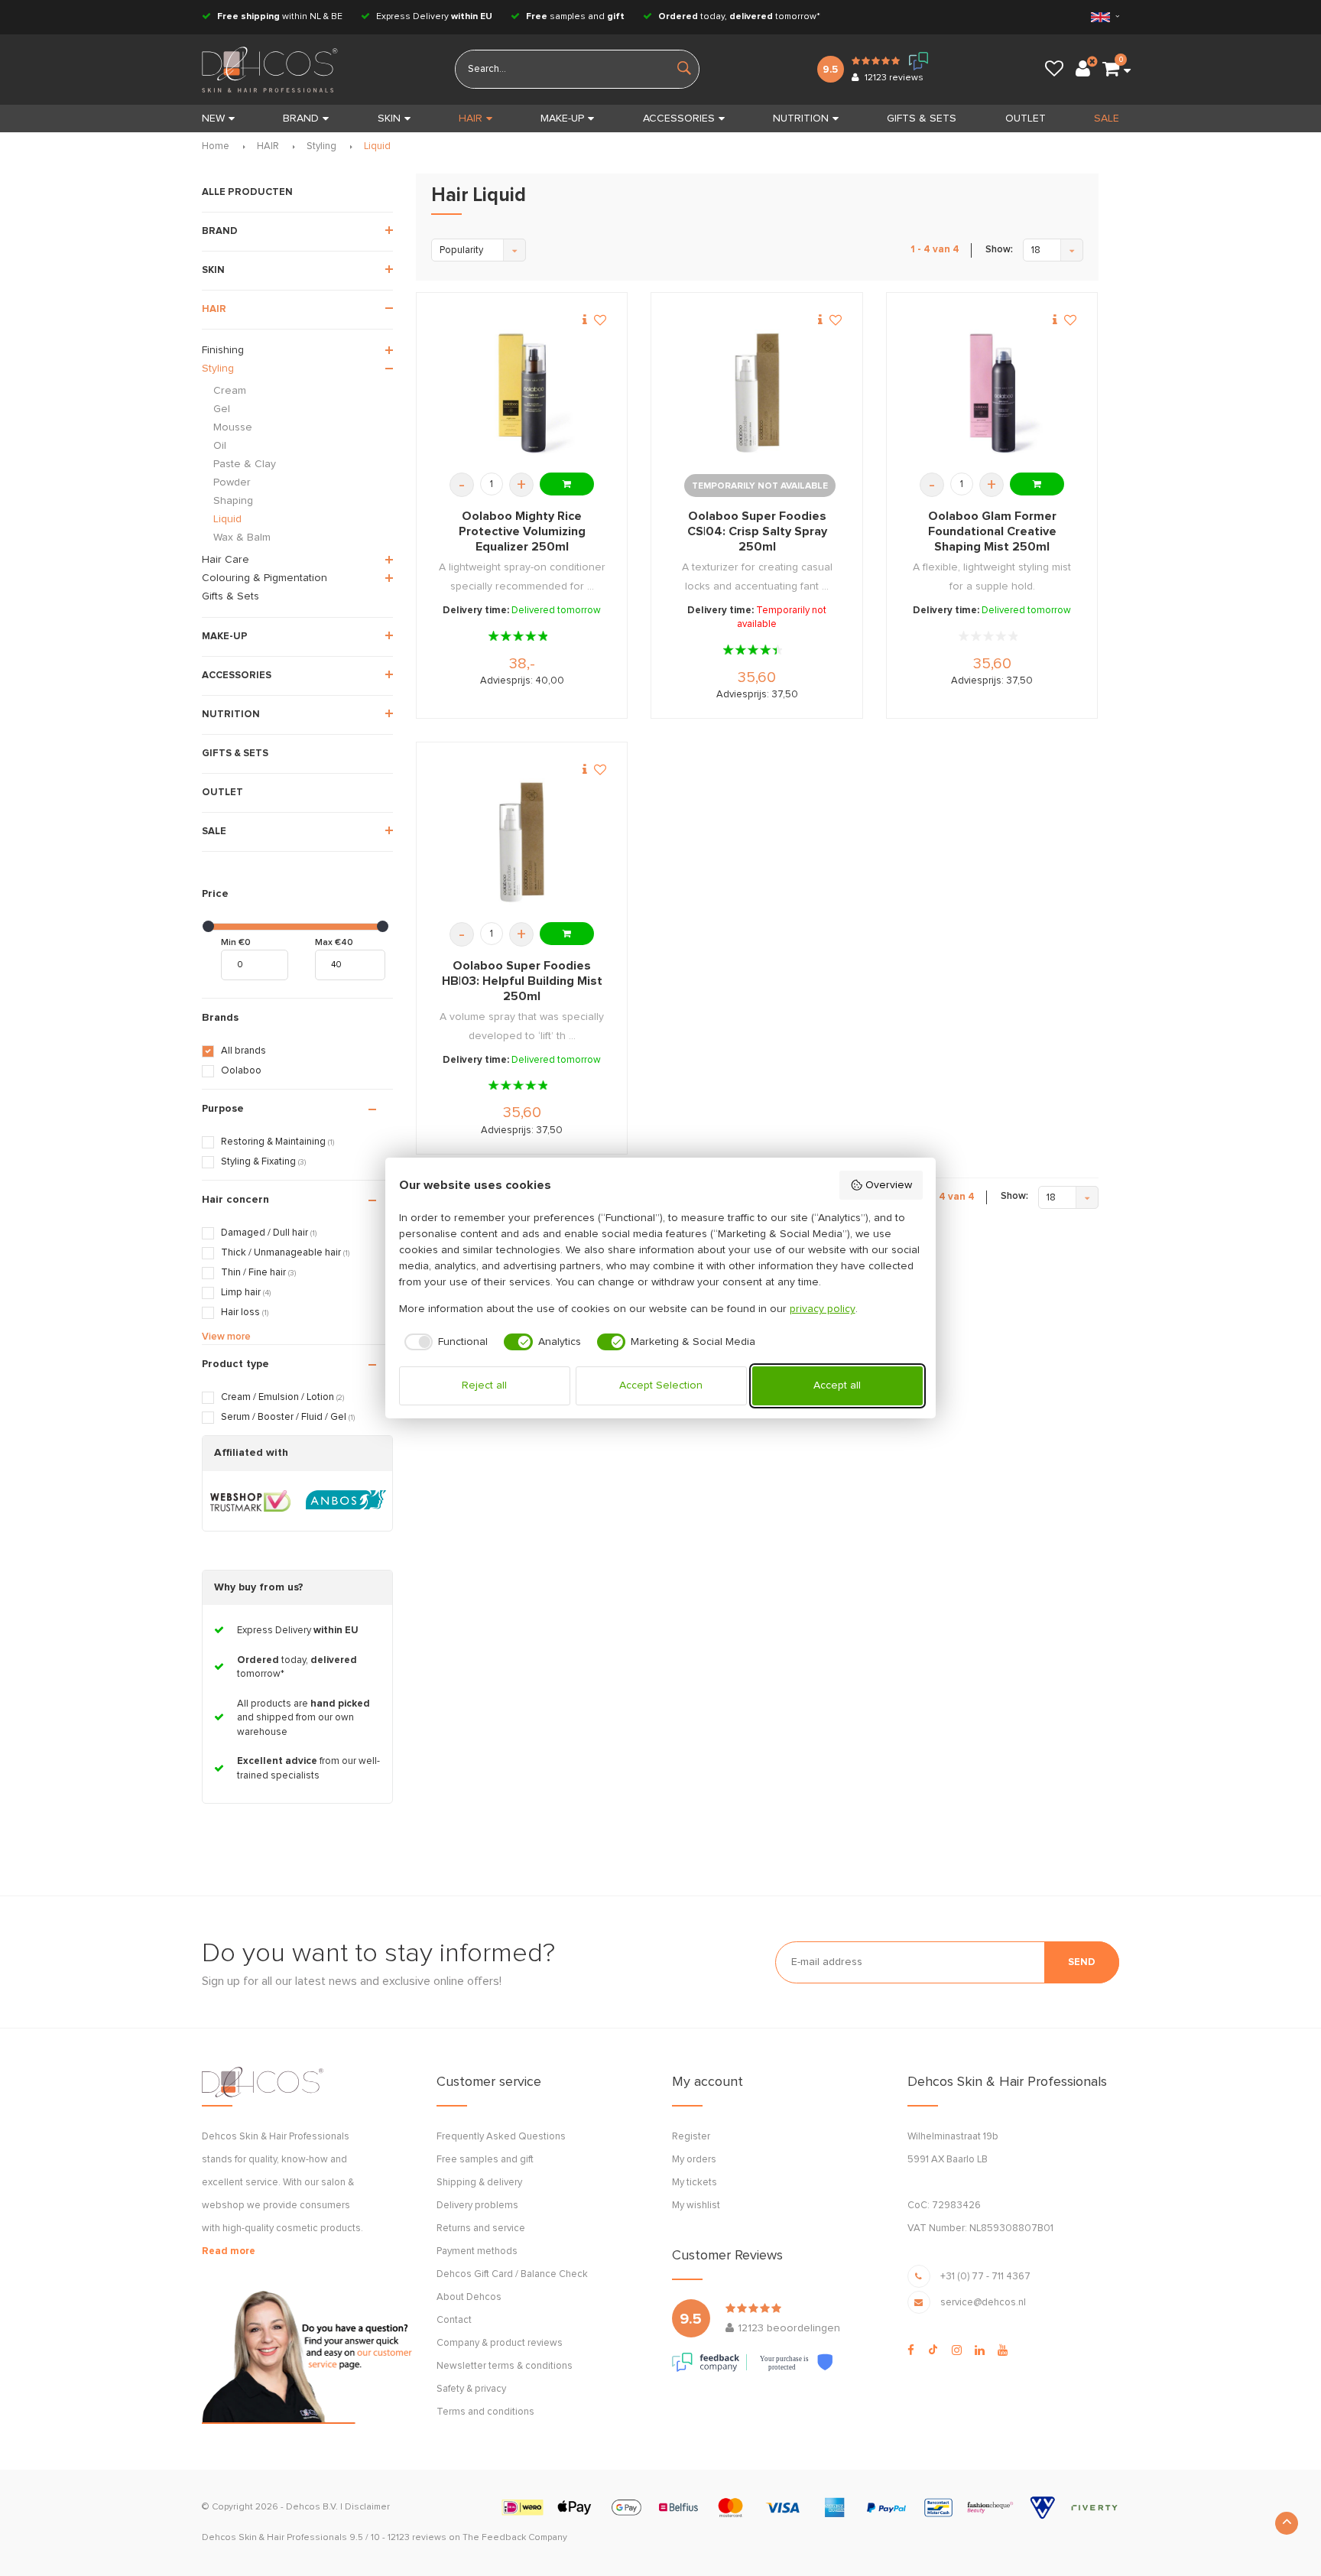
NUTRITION (801, 119)
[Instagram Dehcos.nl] (957, 2350)
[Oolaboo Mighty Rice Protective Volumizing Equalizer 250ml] (522, 393)
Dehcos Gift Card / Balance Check (512, 2274)
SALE (1107, 119)
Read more (229, 2251)
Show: (999, 250)
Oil (220, 446)
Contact (454, 2320)
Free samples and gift (485, 2160)
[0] (1111, 70)
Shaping (233, 501)
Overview (889, 1185)
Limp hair (246, 1293)
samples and (575, 17)
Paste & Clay (245, 464)
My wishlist (696, 2206)
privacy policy (823, 1309)
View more (226, 1337)
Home (216, 146)
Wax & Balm (242, 538)
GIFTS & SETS (922, 119)
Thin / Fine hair (258, 1273)
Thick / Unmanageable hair (285, 1253)
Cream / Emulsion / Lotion (282, 1397)
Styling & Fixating (263, 1162)
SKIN (389, 119)
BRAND (301, 119)
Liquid (377, 146)
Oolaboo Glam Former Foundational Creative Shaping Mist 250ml (992, 531)
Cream (230, 391)
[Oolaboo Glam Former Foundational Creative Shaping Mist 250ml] (992, 393)
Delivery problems (477, 2206)
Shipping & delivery (479, 2183)
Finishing (223, 350)
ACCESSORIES (679, 119)
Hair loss (245, 1312)
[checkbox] (444, 1342)
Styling (321, 146)
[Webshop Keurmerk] (250, 1501)
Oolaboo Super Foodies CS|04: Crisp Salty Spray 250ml (757, 531)
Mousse (233, 427)
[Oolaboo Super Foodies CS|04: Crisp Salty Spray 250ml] (757, 393)
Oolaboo (241, 1071)
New (213, 119)
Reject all (484, 1385)
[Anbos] (346, 1501)
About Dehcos (469, 2297)
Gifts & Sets (230, 596)
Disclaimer (367, 2507)
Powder (232, 482)
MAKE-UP (562, 119)
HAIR (471, 119)
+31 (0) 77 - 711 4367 (985, 2277)
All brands (243, 1051)
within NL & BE (280, 17)
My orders (694, 2160)
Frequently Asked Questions (501, 2137)
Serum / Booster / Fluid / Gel (288, 1417)
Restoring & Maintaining (278, 1142)
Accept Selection (661, 1385)
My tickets (695, 2183)
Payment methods (477, 2251)
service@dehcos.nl (983, 2303)
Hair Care (226, 560)
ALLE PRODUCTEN (247, 192)
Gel (222, 409)
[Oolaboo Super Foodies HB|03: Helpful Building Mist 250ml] (522, 842)
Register (691, 2137)
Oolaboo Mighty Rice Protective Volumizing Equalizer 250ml (522, 531)
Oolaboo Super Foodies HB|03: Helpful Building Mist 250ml (522, 981)
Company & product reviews (500, 2343)
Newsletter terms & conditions (505, 2366)
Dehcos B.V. (312, 2507)
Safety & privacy (471, 2389)
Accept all (837, 1385)
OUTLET (1026, 119)
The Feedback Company (515, 2538)
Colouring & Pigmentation (265, 578)
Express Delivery (433, 17)
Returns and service (481, 2228)
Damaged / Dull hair (269, 1233)
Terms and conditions (485, 2412)
